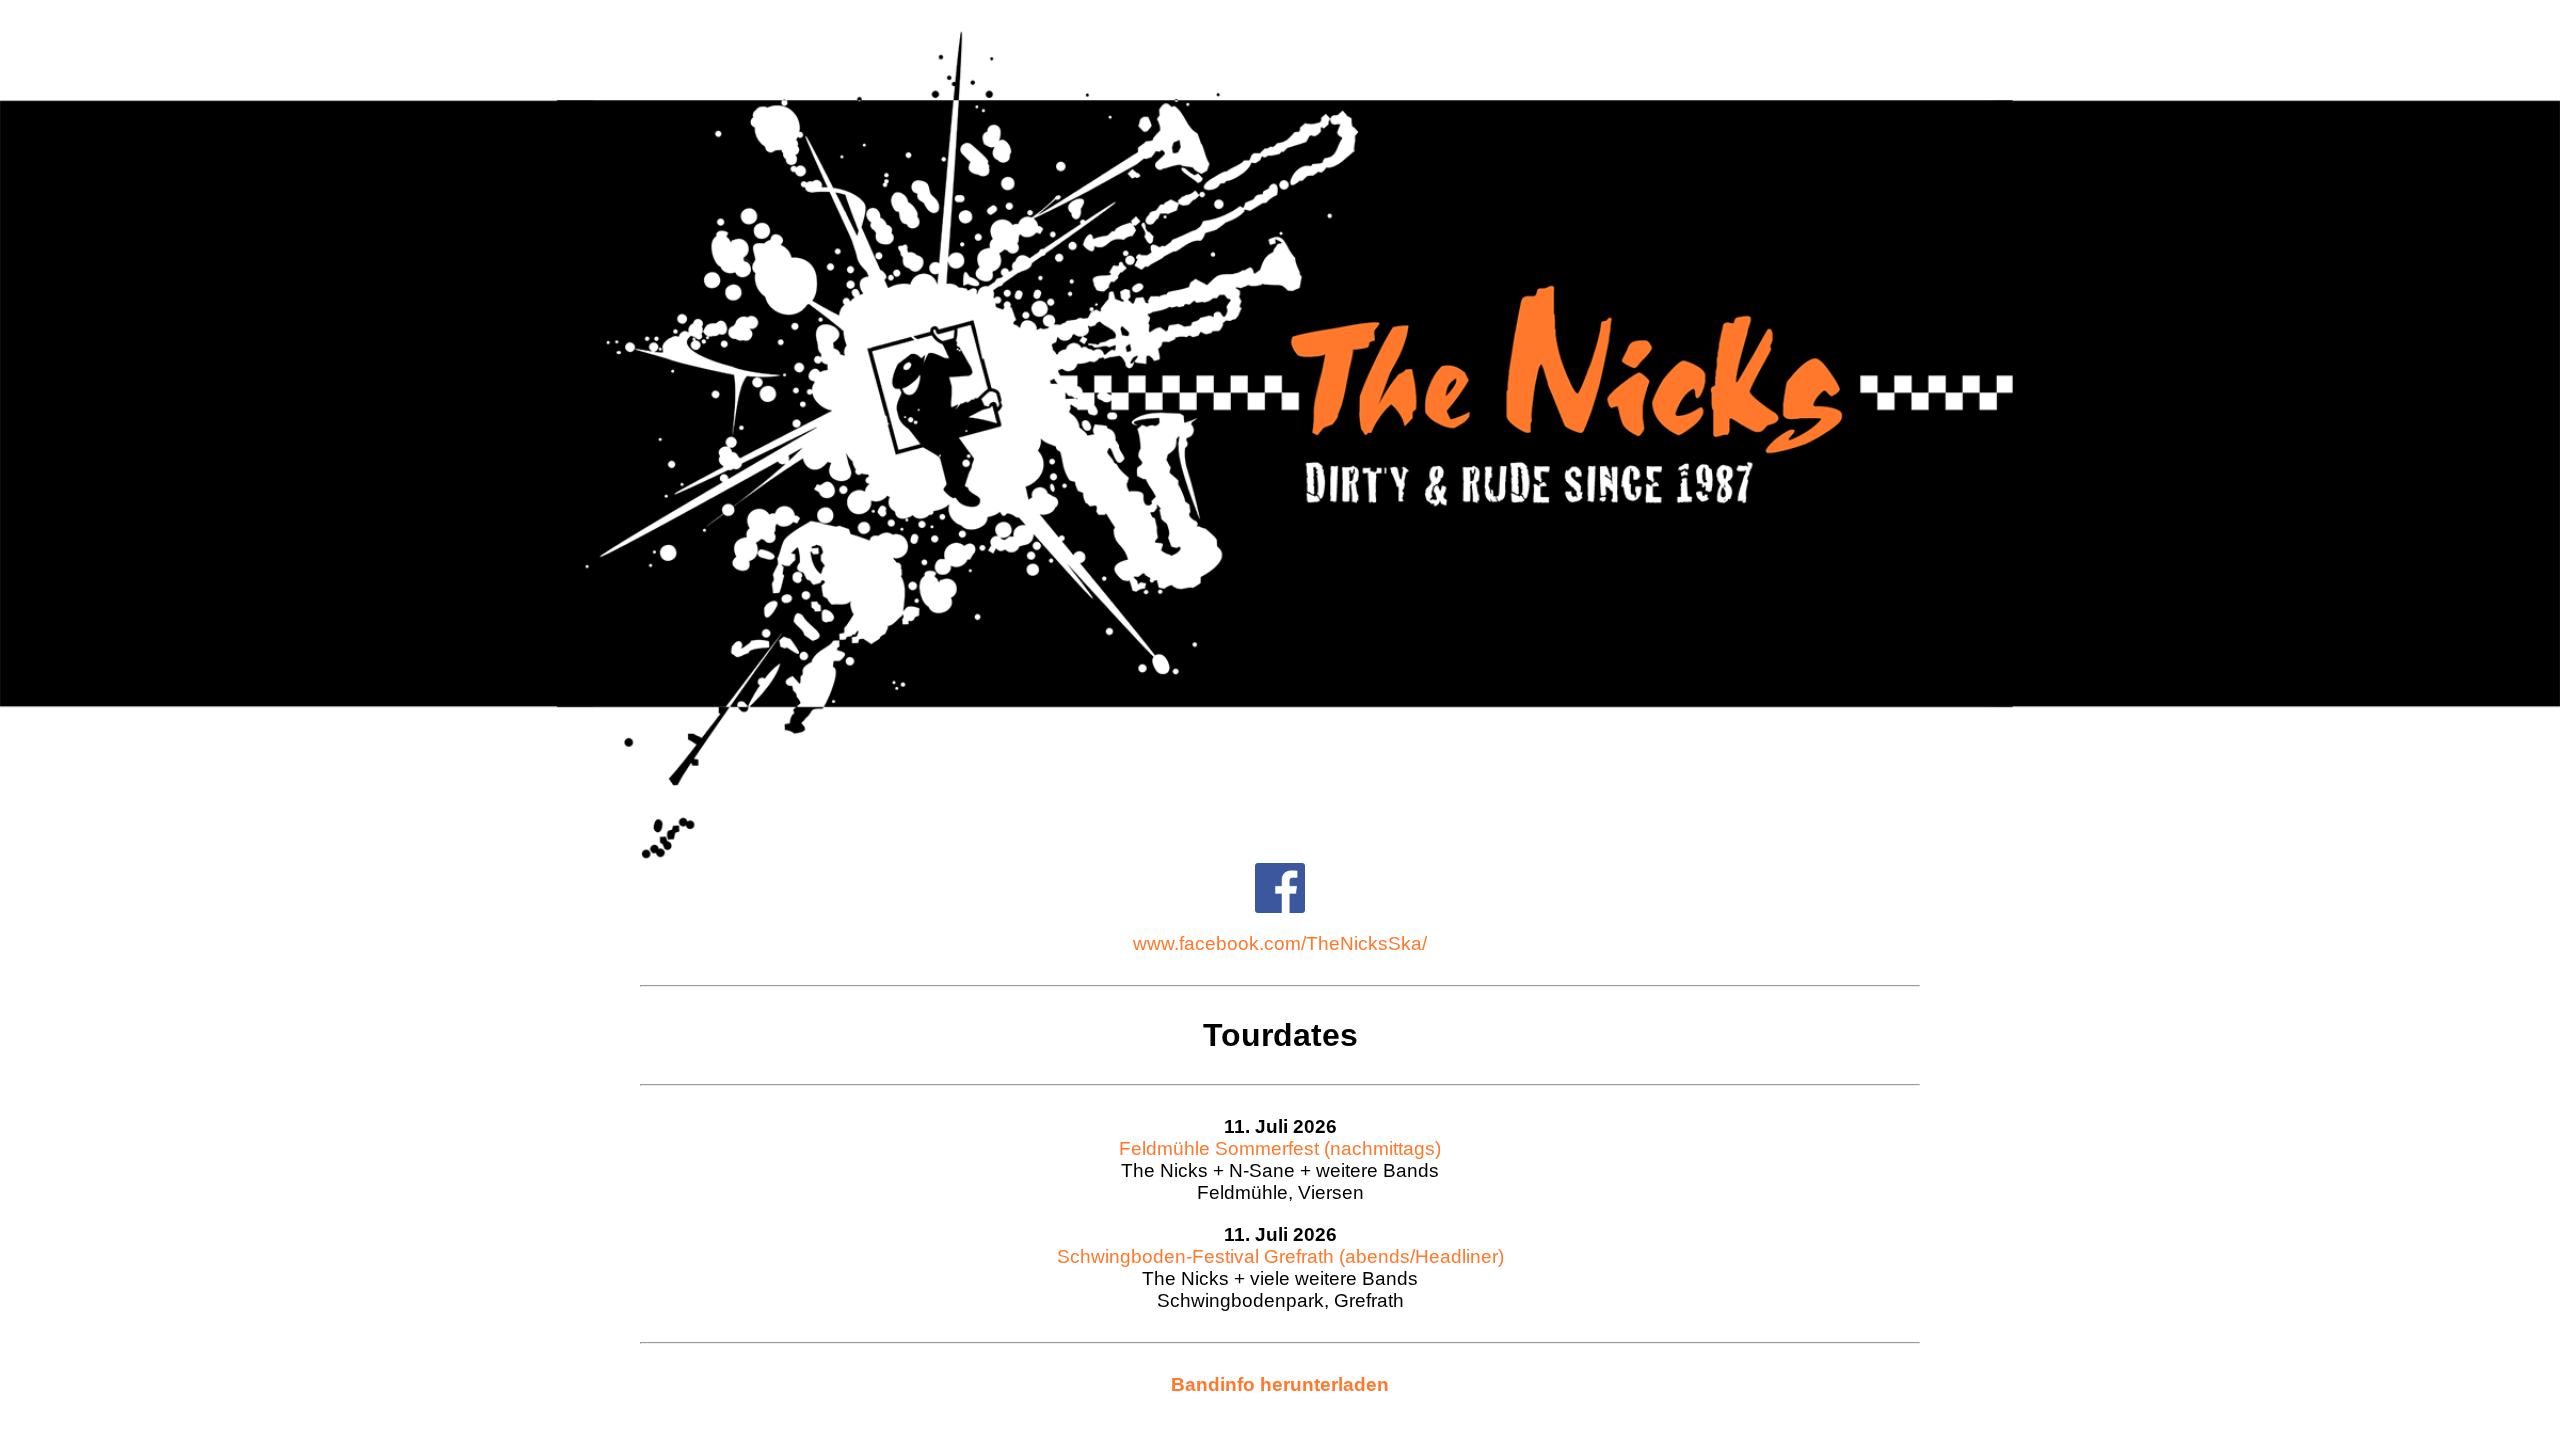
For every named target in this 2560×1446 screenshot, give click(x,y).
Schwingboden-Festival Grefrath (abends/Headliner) (1280, 1256)
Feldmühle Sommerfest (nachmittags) (1280, 1148)
